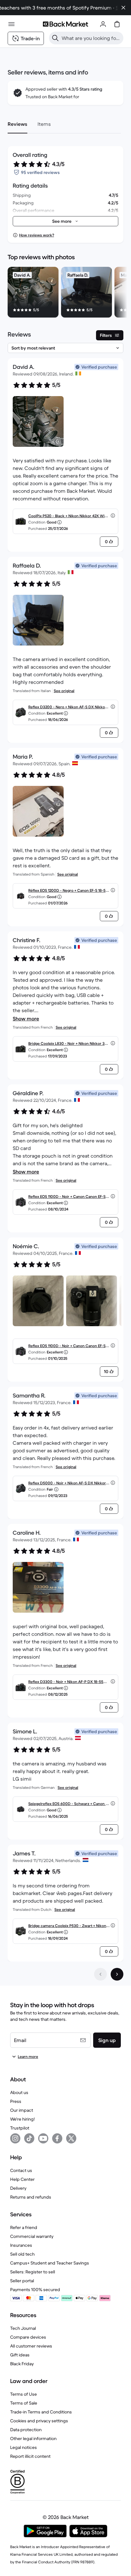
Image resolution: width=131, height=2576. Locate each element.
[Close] (123, 8)
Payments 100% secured (35, 2290)
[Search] (55, 38)
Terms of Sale (24, 2403)
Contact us (21, 2170)
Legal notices (24, 2447)
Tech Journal (23, 2328)
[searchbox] (91, 38)
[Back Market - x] (71, 2138)
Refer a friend (24, 2227)
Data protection (26, 2430)
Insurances (21, 2245)
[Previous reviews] (100, 1974)
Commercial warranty (32, 2236)
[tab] (17, 124)
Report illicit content (30, 2456)
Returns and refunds (31, 2197)
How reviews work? (37, 235)
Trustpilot (20, 2128)
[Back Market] (65, 24)
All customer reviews (31, 2346)
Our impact (22, 2110)
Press (16, 2101)
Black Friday (22, 2364)
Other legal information (33, 2438)
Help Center (22, 2179)
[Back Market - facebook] (57, 2138)
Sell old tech (22, 2254)
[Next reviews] (117, 1974)
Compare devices (28, 2337)
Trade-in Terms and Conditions (41, 2412)
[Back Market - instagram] (15, 2138)
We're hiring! (22, 2119)
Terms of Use (24, 2394)
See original (64, 691)
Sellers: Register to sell (33, 2272)
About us (19, 2092)
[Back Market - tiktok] (29, 2138)
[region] (65, 293)
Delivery (18, 2188)
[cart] (117, 24)
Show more (26, 1018)
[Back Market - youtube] (43, 2138)
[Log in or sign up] (103, 24)
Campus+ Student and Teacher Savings (50, 2263)
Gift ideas (20, 2355)
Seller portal (22, 2281)
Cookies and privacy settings (39, 2421)
